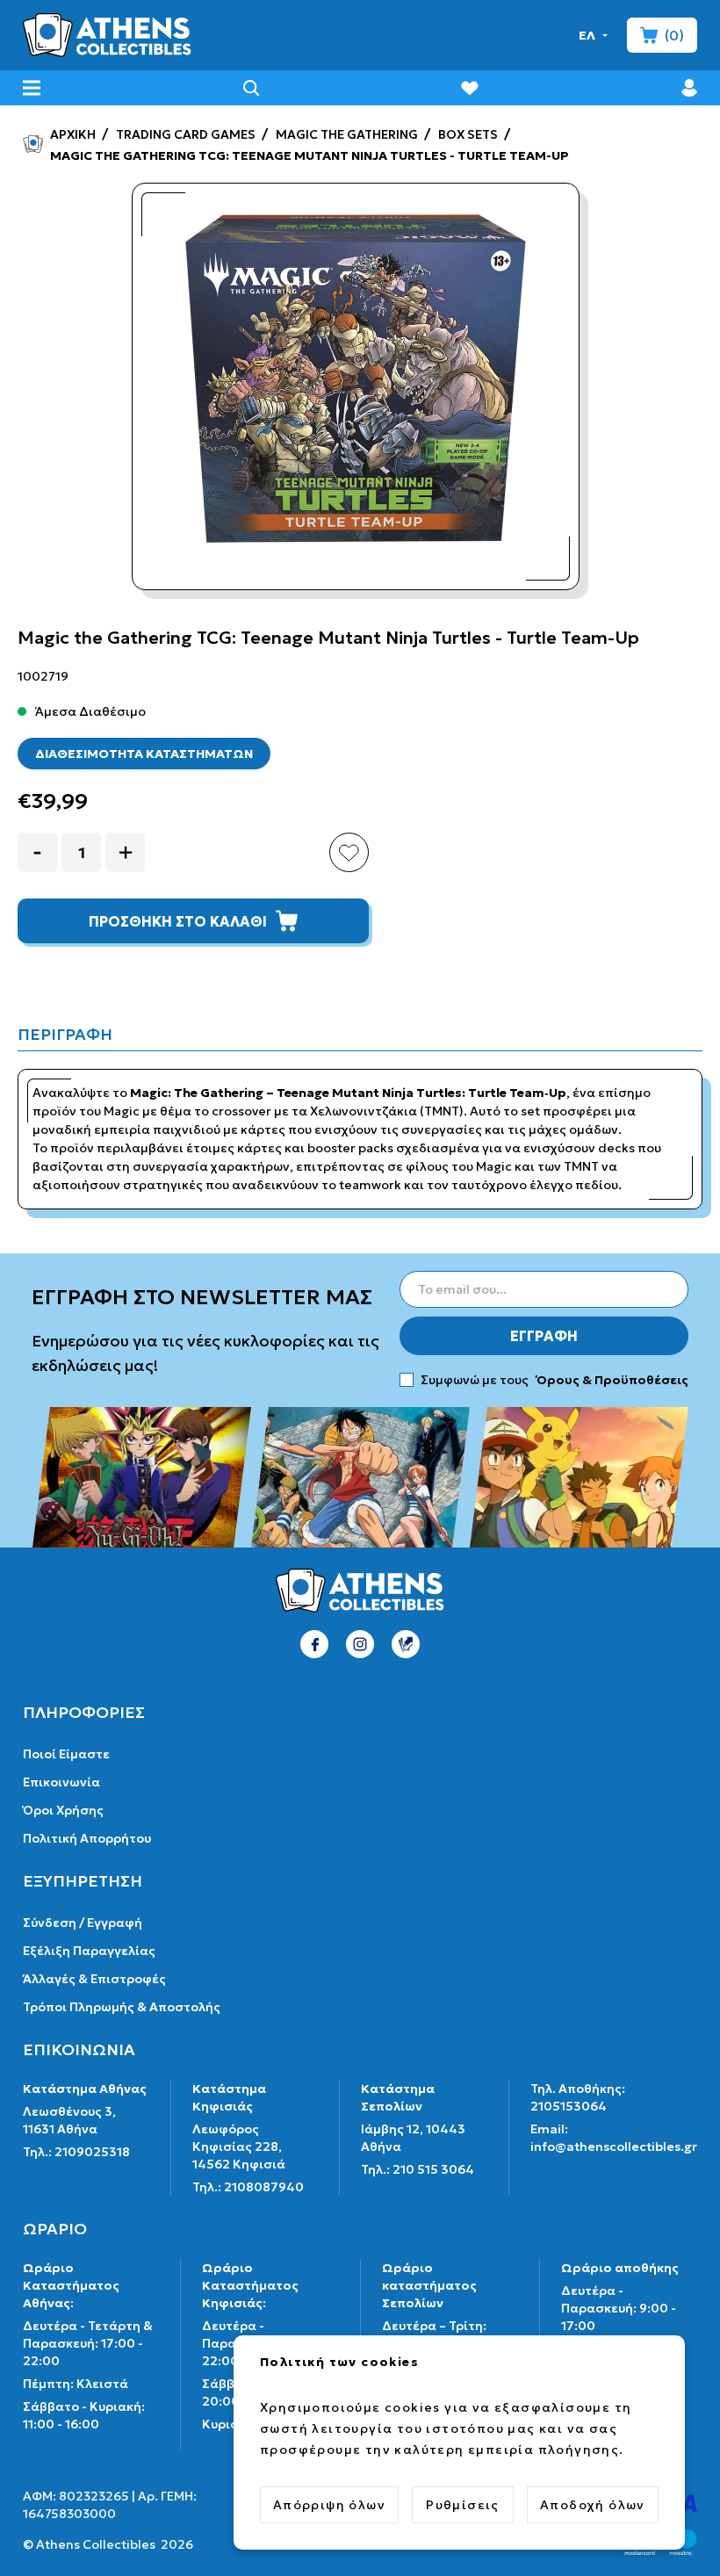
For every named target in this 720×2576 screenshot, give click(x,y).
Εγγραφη (544, 1336)
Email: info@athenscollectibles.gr (614, 2138)
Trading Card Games (184, 134)
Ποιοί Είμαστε (66, 1754)
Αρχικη (72, 134)
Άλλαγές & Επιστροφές (94, 1979)
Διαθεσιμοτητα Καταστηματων (144, 754)
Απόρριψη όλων (329, 2505)
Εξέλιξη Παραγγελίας (89, 1951)
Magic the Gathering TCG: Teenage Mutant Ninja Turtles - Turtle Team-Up (308, 155)
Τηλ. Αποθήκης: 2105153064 (578, 2097)
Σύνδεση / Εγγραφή (83, 1923)
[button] (594, 35)
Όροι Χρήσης (63, 1810)
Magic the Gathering (346, 134)
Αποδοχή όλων (593, 2505)
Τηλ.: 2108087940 (248, 2187)
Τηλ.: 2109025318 (76, 2152)
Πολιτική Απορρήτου (87, 1838)
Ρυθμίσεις (463, 2505)
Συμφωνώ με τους (554, 1380)
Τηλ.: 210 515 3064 (418, 2169)
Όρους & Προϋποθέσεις (611, 1380)
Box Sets (467, 134)
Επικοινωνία (61, 1782)
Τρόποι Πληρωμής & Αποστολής (122, 2007)
